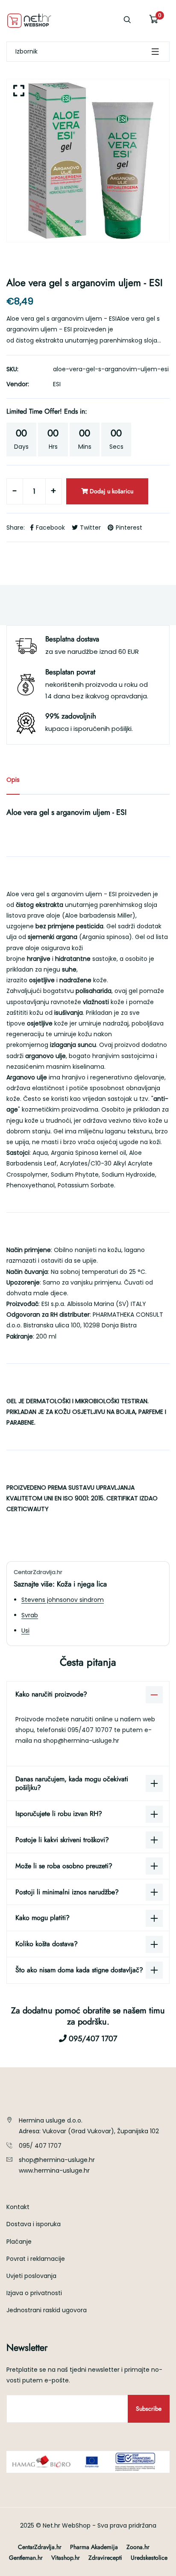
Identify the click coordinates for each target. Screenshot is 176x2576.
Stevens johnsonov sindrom (63, 1600)
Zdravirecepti (105, 2558)
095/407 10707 (91, 1730)
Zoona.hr (138, 2547)
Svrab (30, 1615)
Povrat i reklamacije (36, 2259)
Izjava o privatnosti (34, 2293)
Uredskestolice (149, 2558)
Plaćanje (19, 2242)
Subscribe (149, 2409)
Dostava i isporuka (34, 2224)
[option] (88, 161)
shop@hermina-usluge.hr (81, 1741)
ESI (57, 384)
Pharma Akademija (94, 2547)
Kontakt (18, 2207)
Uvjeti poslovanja (31, 2276)
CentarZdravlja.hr (40, 2547)
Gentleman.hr (26, 2558)
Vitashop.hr (66, 2558)
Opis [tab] (13, 780)
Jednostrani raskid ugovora (47, 2310)
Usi (25, 1631)
